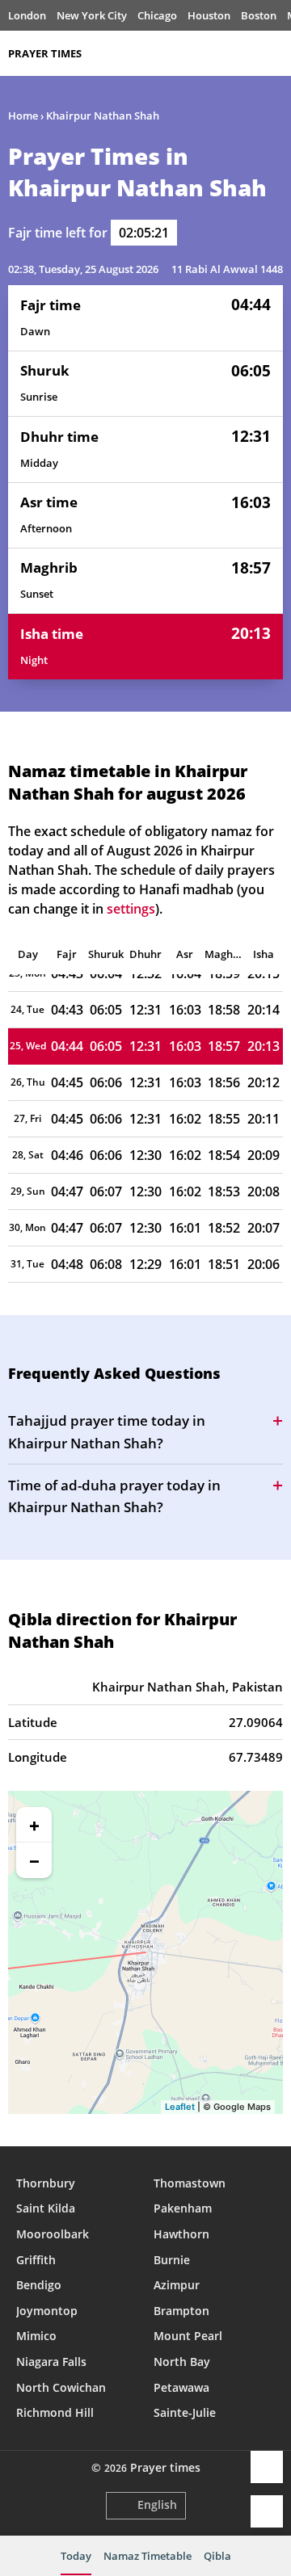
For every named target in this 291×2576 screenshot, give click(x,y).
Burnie (172, 2260)
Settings (267, 2511)
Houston (209, 15)
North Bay (182, 2362)
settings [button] (131, 909)
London (27, 15)
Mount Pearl (188, 2336)
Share (267, 2467)
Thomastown (190, 2183)
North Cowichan (61, 2387)
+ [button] (34, 1825)
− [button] (34, 1860)
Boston (259, 15)
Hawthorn (181, 2234)
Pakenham (183, 2208)
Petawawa (181, 2387)
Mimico (36, 2336)
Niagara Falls (51, 2362)
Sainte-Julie (185, 2412)
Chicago (157, 15)
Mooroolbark (53, 2234)
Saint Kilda (46, 2208)
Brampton (181, 2311)
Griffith (36, 2260)
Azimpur (177, 2285)
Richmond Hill (55, 2412)
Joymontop (47, 2311)
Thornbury (46, 2183)
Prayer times (45, 53)
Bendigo (39, 2285)
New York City (92, 15)
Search (275, 53)
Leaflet (180, 2107)
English (157, 2505)
